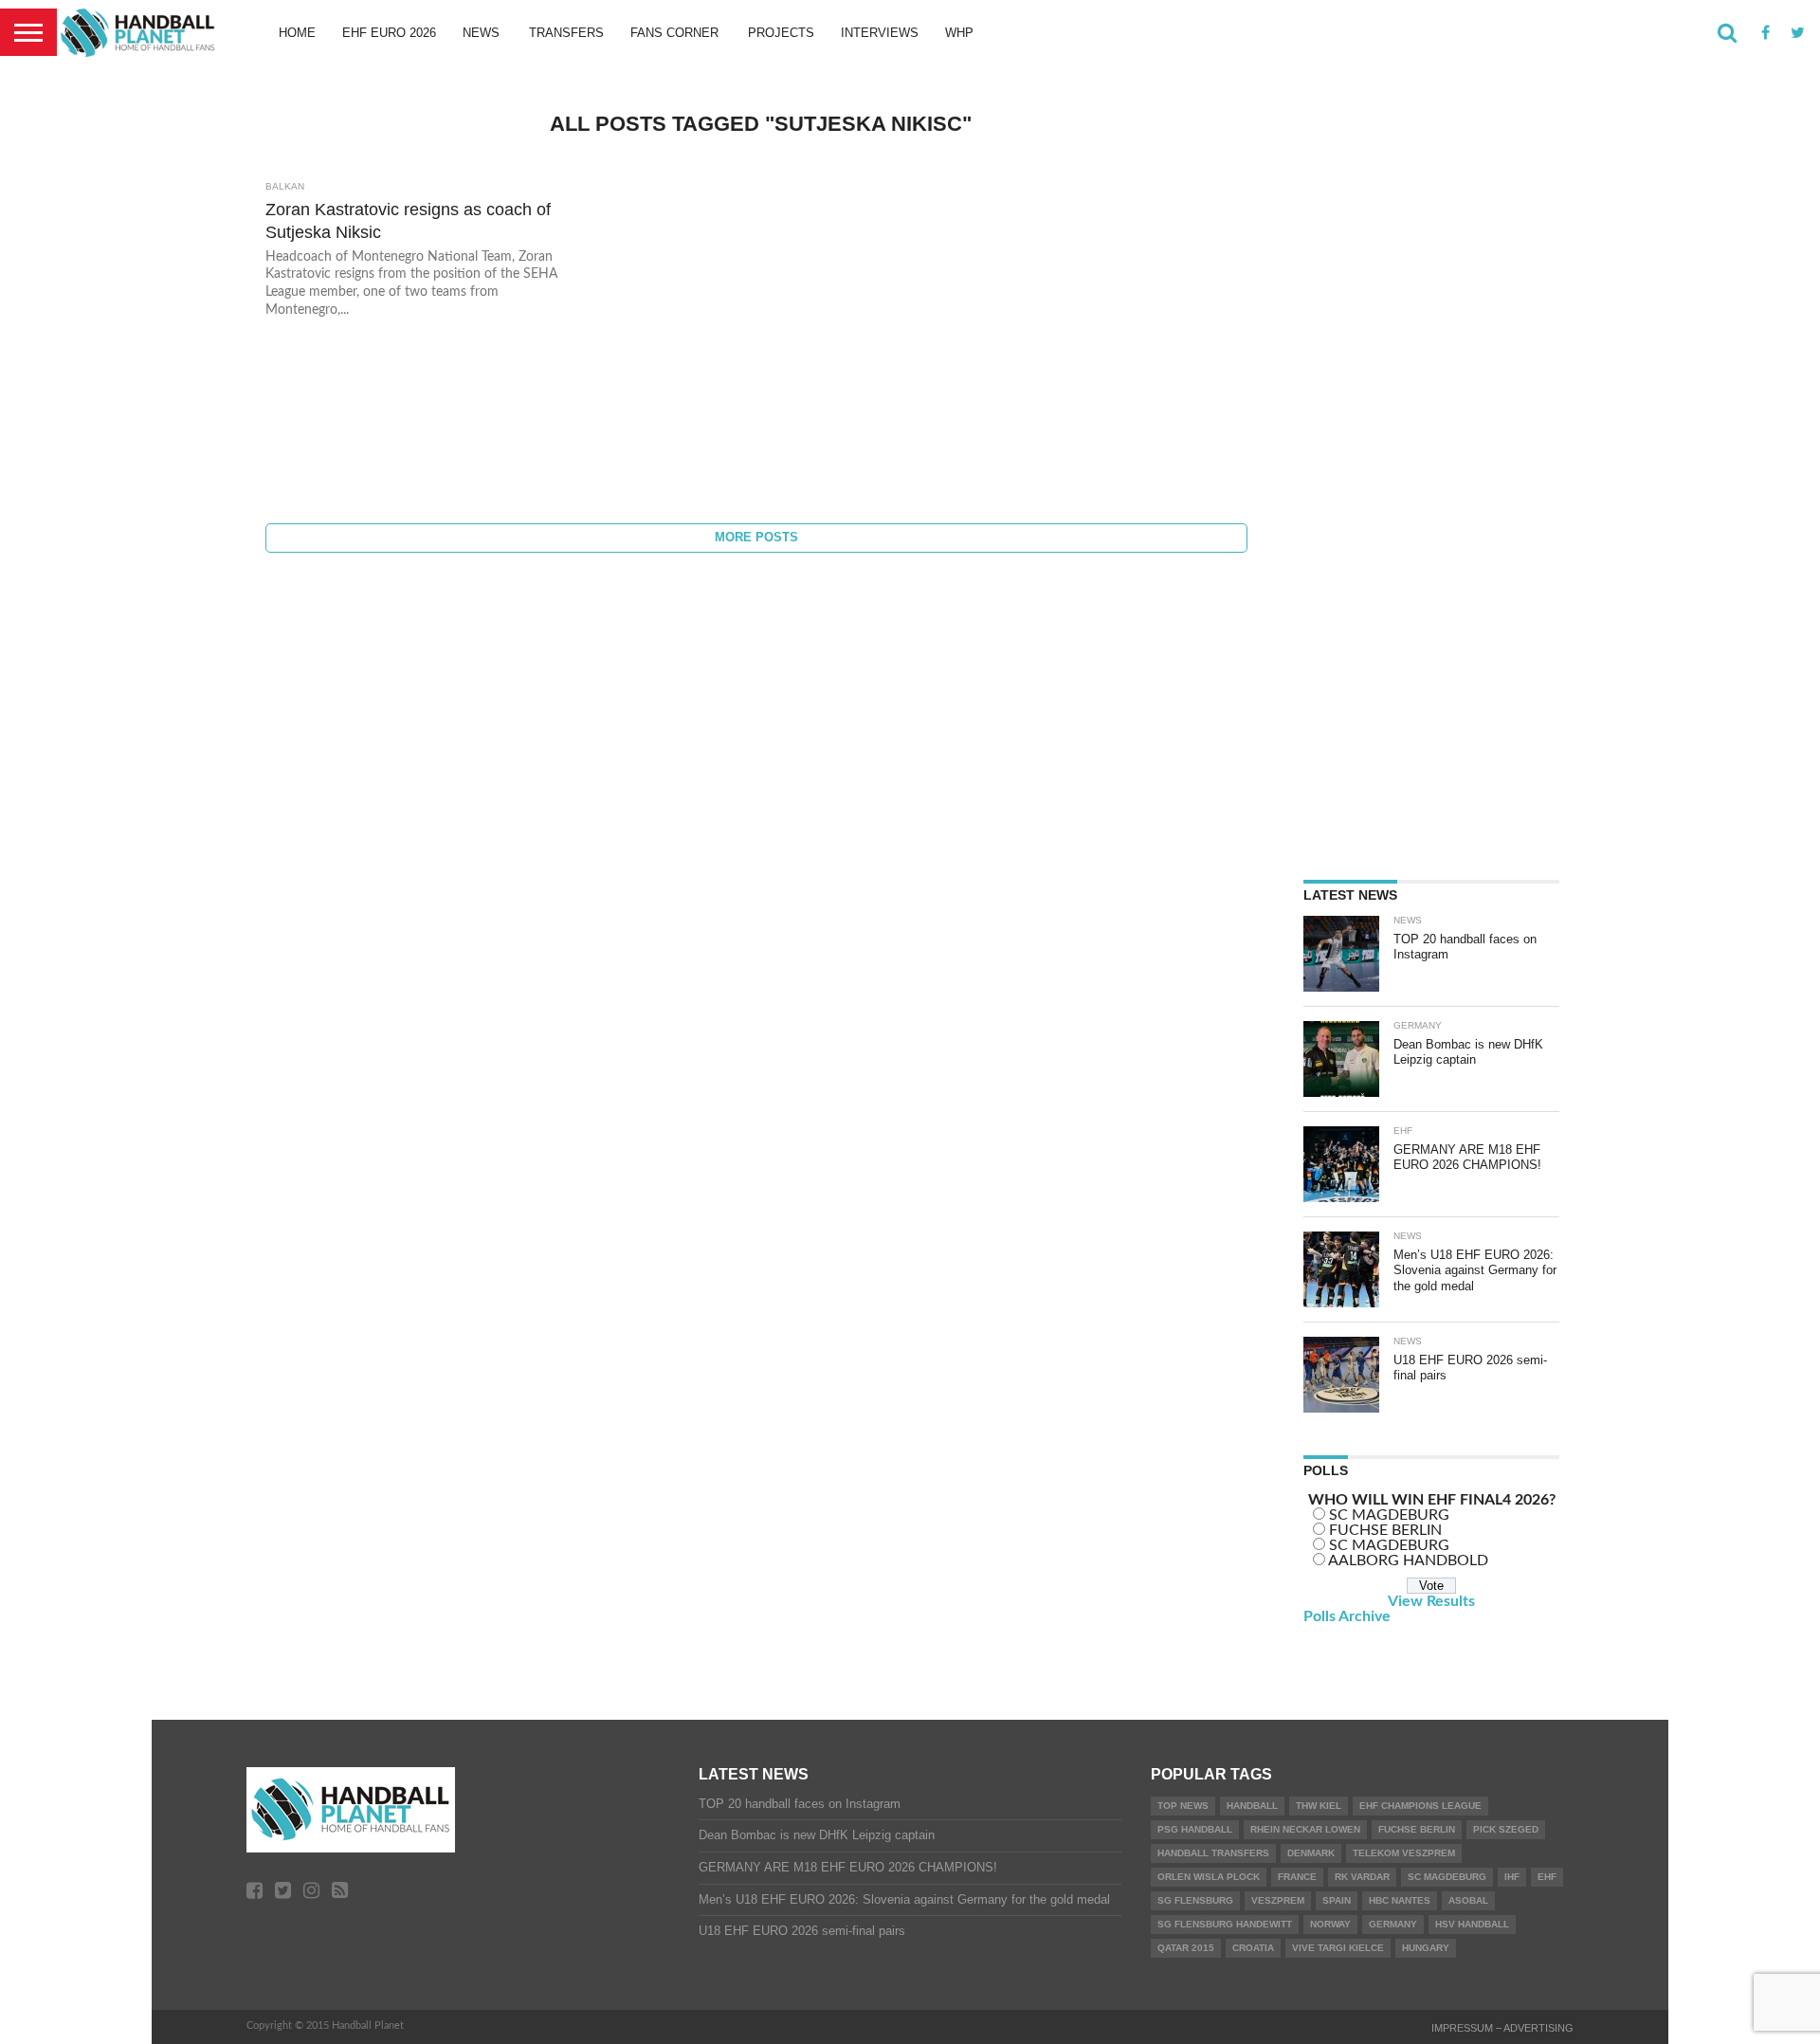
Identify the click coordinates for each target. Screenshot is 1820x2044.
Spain (1337, 1900)
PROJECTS (781, 33)
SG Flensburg (1195, 1900)
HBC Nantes (1400, 1900)
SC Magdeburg (1447, 1877)
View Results (1431, 1601)
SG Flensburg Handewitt (1225, 1924)
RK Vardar (1362, 1877)
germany (1393, 1924)
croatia (1253, 1948)
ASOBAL (1468, 1900)
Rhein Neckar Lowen (1305, 1829)
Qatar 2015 (1186, 1948)
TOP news (1183, 1806)
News (481, 33)
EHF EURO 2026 (389, 33)
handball (1252, 1806)
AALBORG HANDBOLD (1408, 1560)
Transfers (566, 33)
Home (297, 33)
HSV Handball (1472, 1924)
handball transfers (1213, 1853)
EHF (1547, 1877)
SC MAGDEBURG (1389, 1515)
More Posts (756, 537)
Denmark (1311, 1853)
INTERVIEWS (880, 33)
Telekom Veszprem (1404, 1853)
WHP (959, 33)
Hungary (1426, 1948)
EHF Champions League (1420, 1806)
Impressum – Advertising (1502, 2028)
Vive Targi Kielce (1338, 1948)
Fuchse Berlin (1417, 1829)
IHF (1512, 1877)
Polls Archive (1347, 1616)
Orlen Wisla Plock (1209, 1877)
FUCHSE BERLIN (1385, 1530)
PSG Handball (1195, 1829)
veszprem (1278, 1900)
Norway (1330, 1924)
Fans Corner (674, 33)
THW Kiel (1319, 1806)
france (1297, 1877)
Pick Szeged (1506, 1829)
